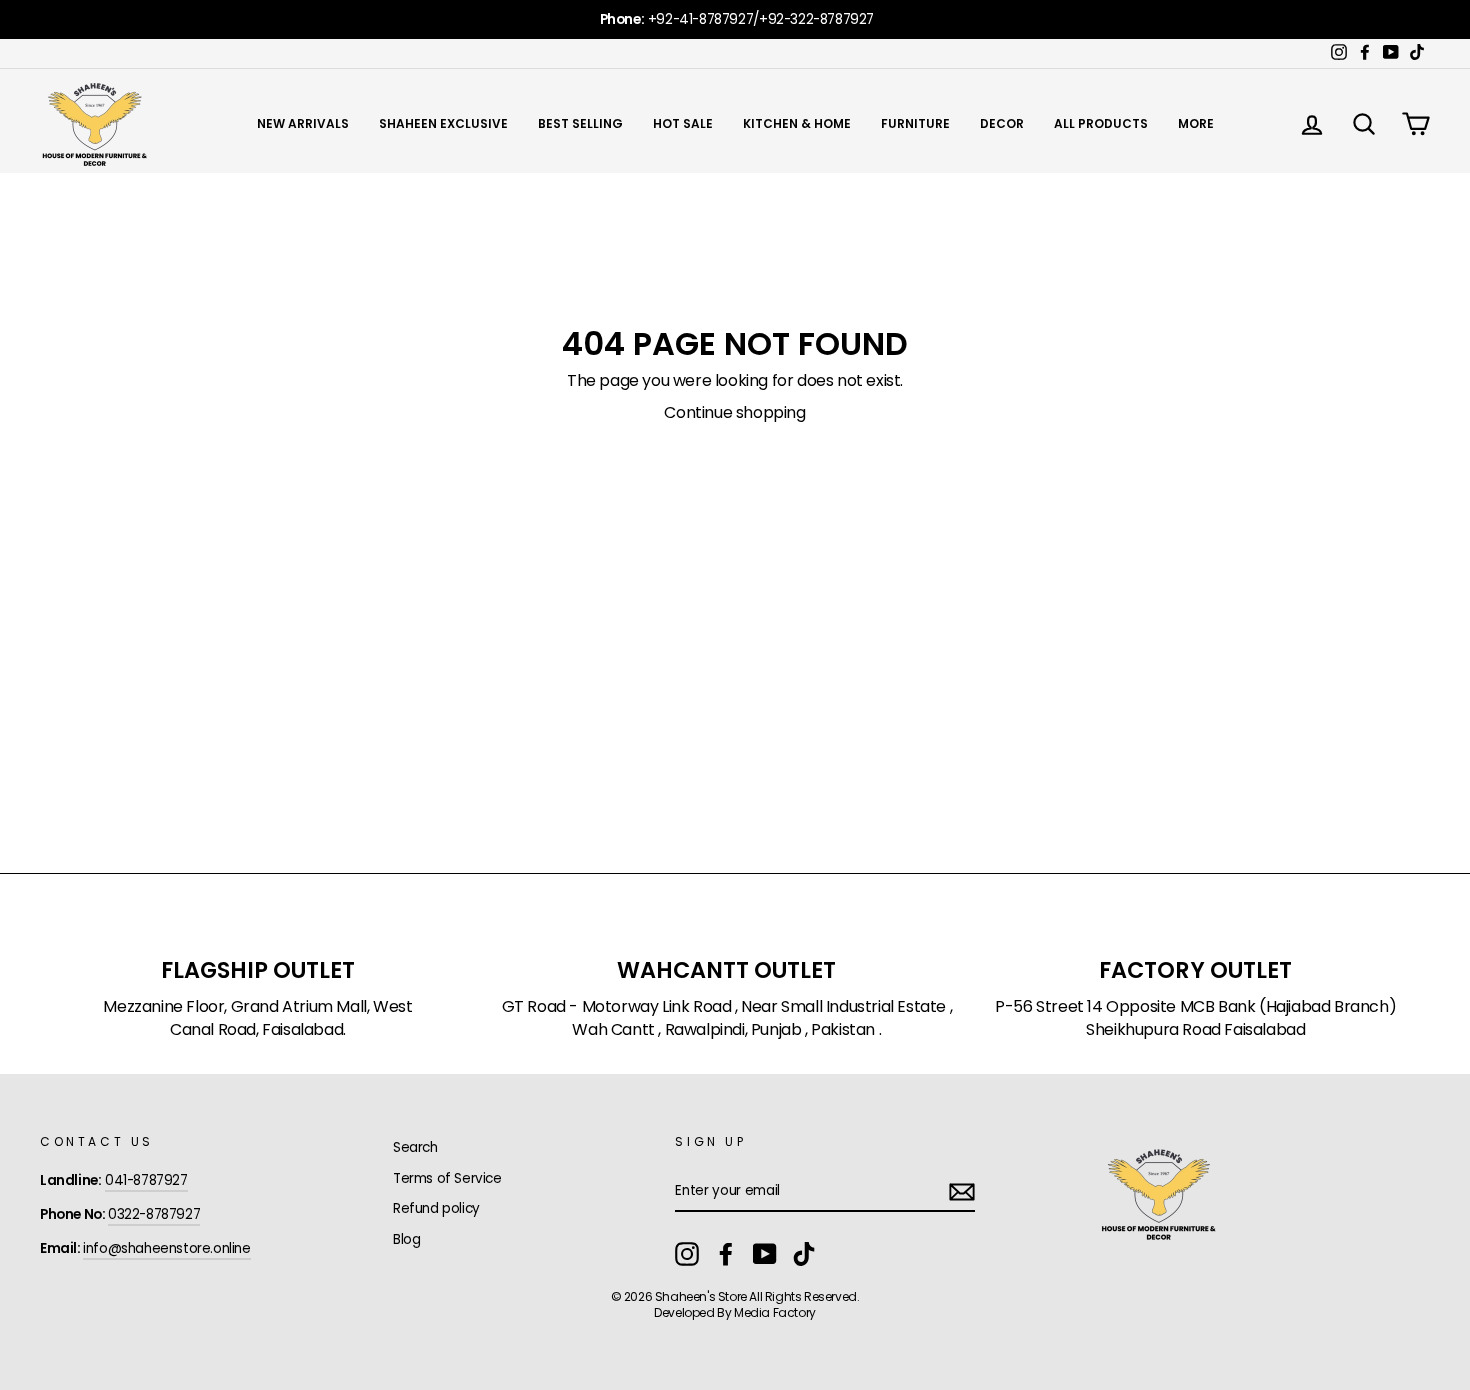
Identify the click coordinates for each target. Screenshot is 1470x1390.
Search (415, 1147)
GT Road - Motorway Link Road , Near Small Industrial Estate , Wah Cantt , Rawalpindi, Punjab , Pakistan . (727, 1018)
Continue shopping (734, 413)
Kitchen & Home (797, 123)
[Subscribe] (962, 1192)
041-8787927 (146, 1180)
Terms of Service (447, 1178)
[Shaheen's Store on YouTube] (765, 1254)
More (1196, 123)
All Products (1101, 123)
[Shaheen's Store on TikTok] (804, 1254)
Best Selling (580, 123)
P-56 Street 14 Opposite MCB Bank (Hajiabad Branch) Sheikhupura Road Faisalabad (1195, 1018)
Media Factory (775, 1312)
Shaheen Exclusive (443, 123)
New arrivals (303, 123)
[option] (735, 19)
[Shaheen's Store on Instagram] (687, 1254)
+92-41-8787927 (700, 19)
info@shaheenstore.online (166, 1248)
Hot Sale (683, 123)
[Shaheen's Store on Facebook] (726, 1254)
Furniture (915, 123)
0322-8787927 (154, 1214)
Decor (1002, 123)
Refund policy (436, 1208)
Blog (406, 1239)
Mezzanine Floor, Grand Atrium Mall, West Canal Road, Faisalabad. (257, 1018)
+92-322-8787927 (816, 19)
